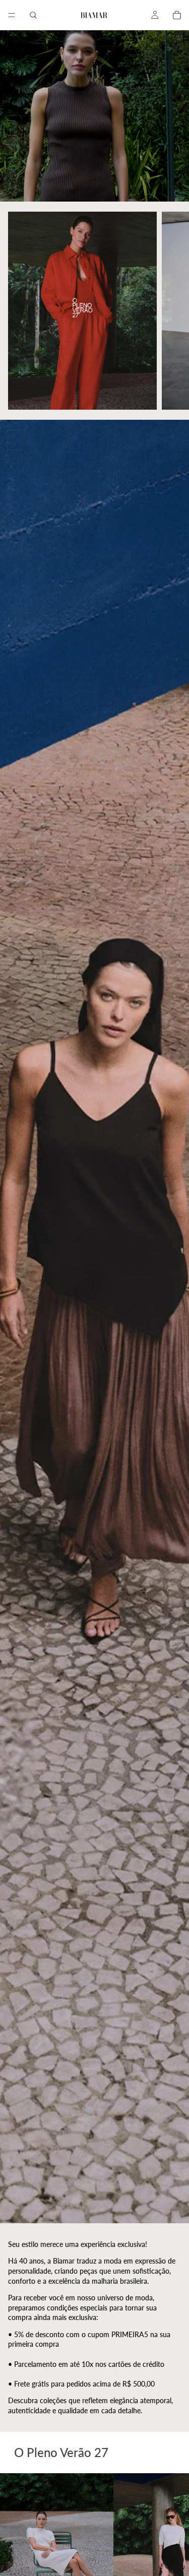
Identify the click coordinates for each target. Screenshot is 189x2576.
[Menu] (12, 15)
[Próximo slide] (170, 311)
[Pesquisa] (33, 15)
